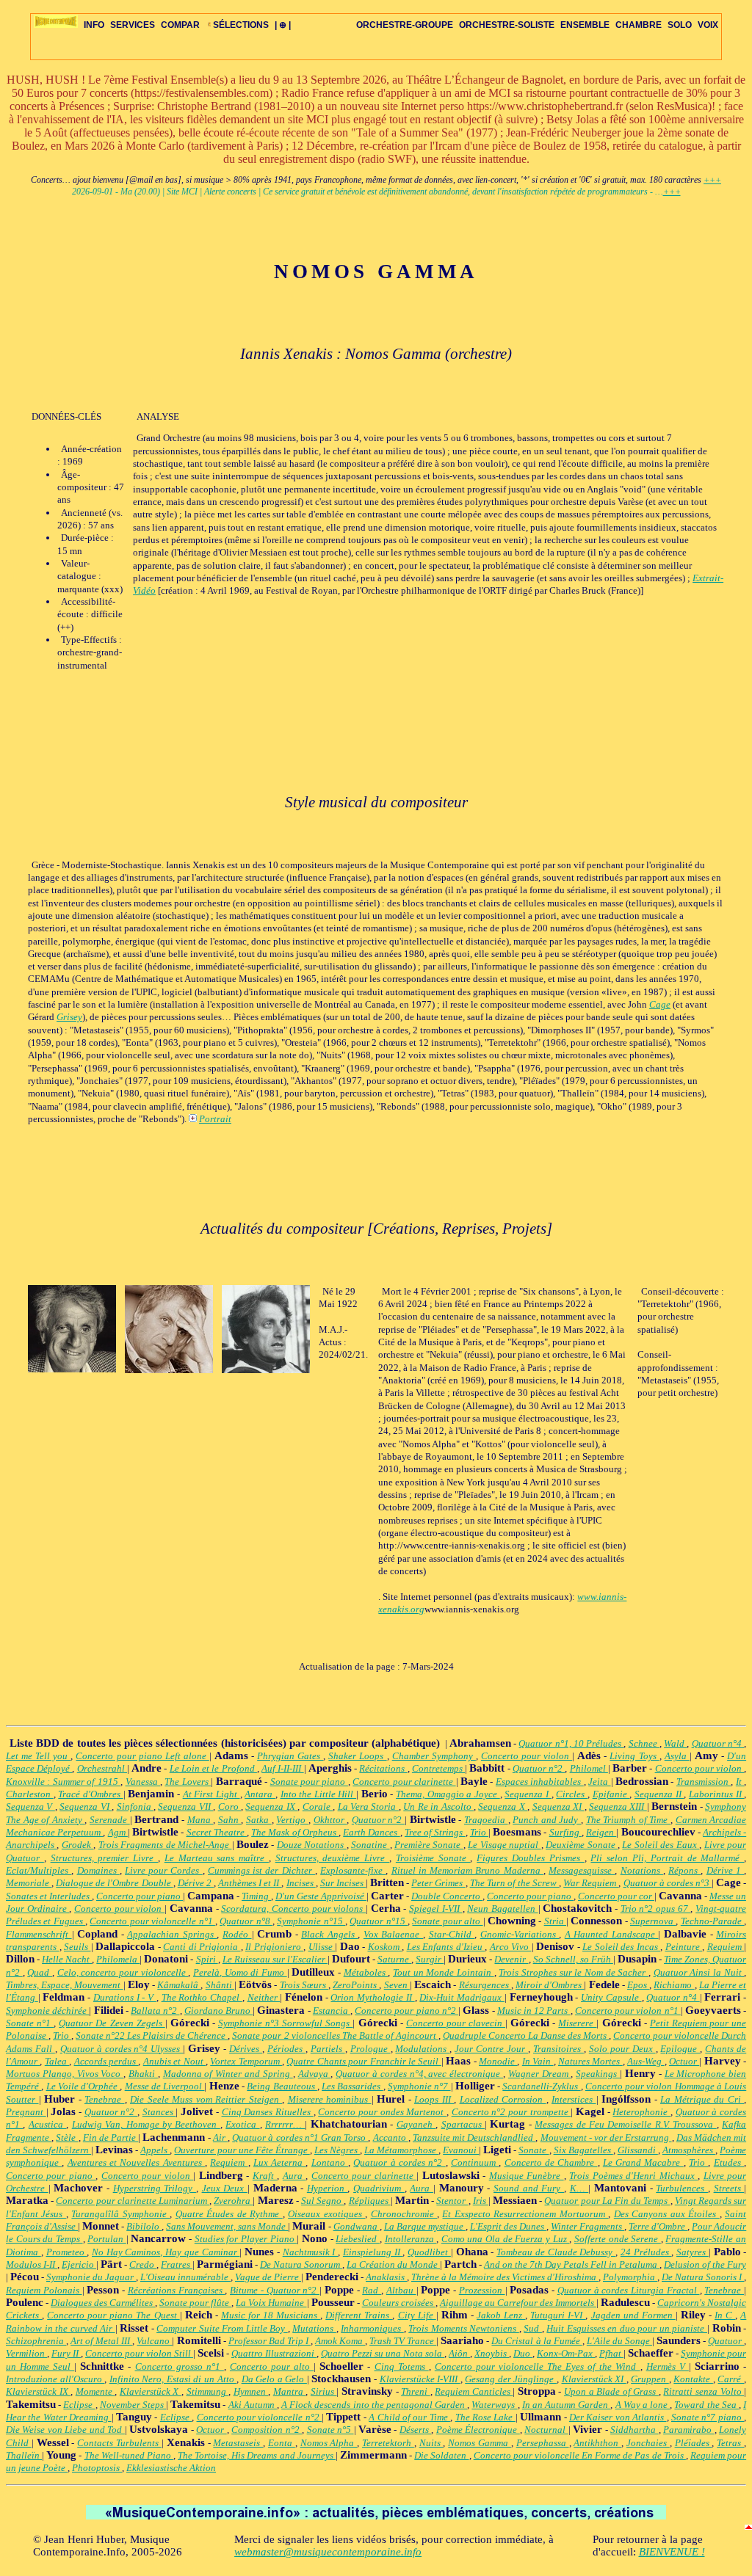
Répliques (370, 2201)
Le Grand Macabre (643, 2162)
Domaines (98, 1870)
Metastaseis (238, 2443)
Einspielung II (373, 2252)
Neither (264, 1997)
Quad (40, 1972)
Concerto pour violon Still (139, 2353)
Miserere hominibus (330, 2099)
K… (579, 2188)
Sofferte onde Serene (618, 2239)
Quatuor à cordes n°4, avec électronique (419, 2074)
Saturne (394, 1959)
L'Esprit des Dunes (508, 2226)
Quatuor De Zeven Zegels (112, 2023)
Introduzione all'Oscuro (55, 2379)
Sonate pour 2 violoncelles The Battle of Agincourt (335, 2035)
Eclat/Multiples (39, 1870)
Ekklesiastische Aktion (171, 2468)
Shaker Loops (357, 1756)
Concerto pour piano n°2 (406, 2011)
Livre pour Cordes (164, 1870)
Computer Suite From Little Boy (222, 2328)
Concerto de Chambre (551, 2162)
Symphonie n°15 (311, 1921)
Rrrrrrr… (285, 2124)
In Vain (538, 2061)
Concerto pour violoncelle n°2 (260, 2417)
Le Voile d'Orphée (83, 2086)
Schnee (644, 1743)
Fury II (66, 2353)
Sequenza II (659, 1794)
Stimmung (208, 2391)
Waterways (494, 2405)
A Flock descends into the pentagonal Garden (374, 2405)
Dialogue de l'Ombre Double (114, 1883)
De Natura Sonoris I (703, 2277)
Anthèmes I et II (250, 1883)
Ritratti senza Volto (704, 2391)
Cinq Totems (402, 2366)
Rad (372, 2290)
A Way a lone (643, 2405)
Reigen (601, 1832)
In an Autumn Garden (567, 2405)
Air (220, 2137)
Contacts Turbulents (119, 2443)
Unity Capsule (611, 1997)
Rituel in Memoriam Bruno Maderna (467, 1870)
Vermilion (26, 2353)
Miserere (577, 2023)
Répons (684, 1870)
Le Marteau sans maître (217, 1858)
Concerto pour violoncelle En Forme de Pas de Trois (580, 2455)
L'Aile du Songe (619, 2341)
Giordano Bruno (218, 2011)
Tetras (730, 2443)
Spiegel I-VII (435, 1909)
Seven (397, 1985)
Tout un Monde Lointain (444, 1972)
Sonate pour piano (309, 1782)
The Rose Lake (485, 2417)
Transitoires (558, 2049)
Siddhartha (634, 2430)
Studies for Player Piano (246, 2239)
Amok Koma (340, 2341)
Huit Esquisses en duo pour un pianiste (627, 2328)
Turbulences (682, 2188)
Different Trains (359, 2315)
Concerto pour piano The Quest (113, 2315)
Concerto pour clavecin (456, 2023)
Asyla (677, 1756)
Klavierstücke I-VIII (420, 2379)
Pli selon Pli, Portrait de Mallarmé (667, 1858)
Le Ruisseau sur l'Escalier (275, 1959)
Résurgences (485, 1985)
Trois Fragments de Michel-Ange (165, 1845)
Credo (143, 2264)
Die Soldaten (441, 2455)
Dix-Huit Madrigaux (462, 1997)
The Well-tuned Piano (129, 2455)
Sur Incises (343, 1883)
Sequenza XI (558, 1807)
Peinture (684, 1947)
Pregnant (26, 2112)
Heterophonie (641, 2112)
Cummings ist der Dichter (261, 1870)
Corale (318, 1807)
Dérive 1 (725, 1870)
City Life (417, 2315)
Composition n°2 (267, 2430)
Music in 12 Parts (534, 2011)
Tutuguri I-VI (558, 2315)
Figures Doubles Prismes (530, 1858)
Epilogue (680, 2049)
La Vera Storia (368, 1807)
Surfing (565, 1832)
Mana (200, 1820)
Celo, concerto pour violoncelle (123, 1972)
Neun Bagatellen (502, 1909)
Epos (638, 1985)
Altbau (401, 2290)
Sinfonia (135, 1807)
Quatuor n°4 (718, 1743)
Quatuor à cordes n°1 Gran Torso (300, 2137)
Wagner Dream (540, 2074)
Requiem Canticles (474, 2391)
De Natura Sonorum (301, 2264)
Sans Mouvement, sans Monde (227, 2226)
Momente (95, 2391)
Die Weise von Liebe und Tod (65, 2430)
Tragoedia (486, 1820)
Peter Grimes (438, 1883)
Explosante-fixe (353, 1870)
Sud (533, 2328)
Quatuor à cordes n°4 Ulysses (122, 2049)
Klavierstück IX (38, 2391)
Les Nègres (337, 2150)
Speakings (598, 2074)
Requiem (726, 1947)
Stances (159, 2112)
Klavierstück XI (594, 2379)
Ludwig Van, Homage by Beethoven (146, 2124)
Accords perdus (106, 2061)
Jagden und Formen (633, 2315)
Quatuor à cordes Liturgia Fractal (629, 2290)
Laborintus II (716, 1794)
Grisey (69, 1017)
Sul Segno (322, 2201)
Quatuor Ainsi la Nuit (699, 1972)
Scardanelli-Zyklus (541, 2086)
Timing (256, 1896)
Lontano (330, 2162)
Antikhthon (597, 2443)
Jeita (599, 1782)
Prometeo (67, 2252)
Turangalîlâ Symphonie (120, 2214)
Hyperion (328, 2188)
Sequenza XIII (618, 1807)
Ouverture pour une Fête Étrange (242, 2150)
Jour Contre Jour (491, 2049)
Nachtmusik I (310, 2252)
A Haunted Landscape (612, 1934)
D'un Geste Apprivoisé (321, 1896)
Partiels (328, 2049)
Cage (660, 1004)
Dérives (246, 2049)
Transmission (704, 1782)
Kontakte (693, 2379)
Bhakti (143, 2074)
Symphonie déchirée (47, 2011)
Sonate (534, 2150)
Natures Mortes (590, 2061)
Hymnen (251, 2391)
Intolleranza (411, 2239)
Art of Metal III (101, 2341)
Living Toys (634, 1756)
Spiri (207, 1959)
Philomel (589, 1768)
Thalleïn (24, 2455)
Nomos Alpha (329, 2443)
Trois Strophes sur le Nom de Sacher (574, 1972)
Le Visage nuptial (504, 1845)
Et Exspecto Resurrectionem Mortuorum (525, 2214)
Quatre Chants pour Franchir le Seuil (364, 2061)
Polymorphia (630, 2277)
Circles (572, 1794)
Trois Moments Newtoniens (464, 2328)
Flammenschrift (39, 1934)
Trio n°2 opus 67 (656, 1909)
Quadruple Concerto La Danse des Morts (526, 2035)
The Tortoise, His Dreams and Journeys (257, 2455)
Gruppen (650, 2379)
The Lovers (188, 1782)
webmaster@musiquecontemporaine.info (328, 2552)
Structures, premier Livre (104, 1858)
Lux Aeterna (280, 2162)
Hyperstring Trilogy (155, 2188)
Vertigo (292, 1820)
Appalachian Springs (172, 1934)
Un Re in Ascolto (438, 1807)
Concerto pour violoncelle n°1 (152, 1921)
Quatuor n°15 (379, 1921)
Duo (523, 2353)
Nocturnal (546, 2430)
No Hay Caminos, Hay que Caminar (166, 2252)
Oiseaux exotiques (326, 2214)
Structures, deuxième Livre (332, 1858)
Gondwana (357, 2226)
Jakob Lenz (501, 2315)
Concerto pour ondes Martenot (382, 2112)
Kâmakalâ (179, 1985)
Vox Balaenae (393, 1934)
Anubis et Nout (174, 2061)
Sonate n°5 (330, 2430)
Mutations (314, 2328)
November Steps (133, 2405)
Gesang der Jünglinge (511, 2379)
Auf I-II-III (282, 1768)
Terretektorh (388, 2443)
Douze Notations (312, 1845)
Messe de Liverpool (165, 2086)
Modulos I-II (32, 2264)
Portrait (215, 1119)
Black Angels (329, 1934)
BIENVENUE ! (672, 2552)
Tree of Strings (435, 1832)
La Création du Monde (393, 2264)
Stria (555, 1921)
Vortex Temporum (246, 2061)
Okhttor (330, 1820)
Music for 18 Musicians (271, 2315)
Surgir (430, 1959)
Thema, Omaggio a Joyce (448, 1794)
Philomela (118, 1959)
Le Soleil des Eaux (661, 1845)
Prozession (482, 2290)
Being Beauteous (282, 2086)
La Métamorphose (401, 2150)
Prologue (370, 2049)
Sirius (324, 2391)
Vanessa (143, 1782)
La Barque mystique (425, 2226)
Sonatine (370, 1845)
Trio (479, 1832)
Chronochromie (404, 2214)
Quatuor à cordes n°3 (668, 1883)
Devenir (511, 1959)
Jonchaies (648, 2443)
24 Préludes (646, 2252)
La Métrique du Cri (702, 2099)
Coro (229, 1807)
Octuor (684, 2061)
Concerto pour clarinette (404, 1782)
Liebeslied (358, 2239)
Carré (731, 2379)
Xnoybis (492, 2353)
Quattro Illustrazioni (274, 2353)
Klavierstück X (151, 2391)
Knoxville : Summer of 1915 (63, 1782)
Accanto (391, 2137)
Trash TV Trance (403, 2341)
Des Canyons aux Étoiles (667, 2214)
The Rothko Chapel (202, 1997)
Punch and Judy (547, 1820)
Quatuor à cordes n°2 (399, 2162)
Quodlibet (429, 2252)
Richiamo (674, 1985)
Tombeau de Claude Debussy (556, 2252)
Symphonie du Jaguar (91, 2277)
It (740, 1782)
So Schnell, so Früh (573, 1959)
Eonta (282, 2443)
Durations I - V (125, 1997)
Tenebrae (105, 2099)
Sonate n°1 (30, 2023)
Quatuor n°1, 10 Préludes (571, 1743)
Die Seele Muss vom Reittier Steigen (206, 2099)
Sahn (230, 1820)
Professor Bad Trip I (270, 2341)
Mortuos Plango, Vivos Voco (65, 2074)
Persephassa (543, 2443)
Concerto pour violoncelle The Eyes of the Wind (538, 2366)
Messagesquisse (582, 1870)
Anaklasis (386, 2277)
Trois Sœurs (304, 1985)
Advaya (315, 2074)
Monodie (498, 2061)
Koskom (385, 1947)
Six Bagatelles (583, 2150)
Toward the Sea (706, 2405)
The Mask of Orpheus (295, 1832)
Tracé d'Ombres (90, 1794)
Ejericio (79, 2264)
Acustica (47, 2124)
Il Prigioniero (274, 1947)
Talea (57, 2061)
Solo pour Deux (622, 2049)
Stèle (67, 2137)
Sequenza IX (271, 1807)
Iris (481, 2201)
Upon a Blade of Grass (611, 2391)
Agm (118, 1832)
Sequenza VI (86, 1807)
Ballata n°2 (155, 2011)
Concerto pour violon (527, 1756)
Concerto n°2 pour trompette (511, 2112)
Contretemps (438, 1768)
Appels (155, 2150)
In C (725, 2315)
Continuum (475, 2162)
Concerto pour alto (272, 2366)
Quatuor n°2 (539, 1768)
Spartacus (463, 2124)
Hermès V (668, 2366)
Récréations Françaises (177, 2290)
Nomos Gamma (480, 2443)
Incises (301, 1883)
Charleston (30, 1794)
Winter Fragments (587, 2226)
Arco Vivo (511, 1947)
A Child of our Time (409, 2417)
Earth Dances (371, 1832)
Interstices (574, 2099)
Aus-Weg (646, 2061)
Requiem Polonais (44, 2290)
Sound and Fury (529, 2188)
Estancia (332, 2011)
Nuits (431, 2443)
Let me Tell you (38, 1756)
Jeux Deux (225, 2188)
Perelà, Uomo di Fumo (240, 1972)
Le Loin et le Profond (213, 1768)
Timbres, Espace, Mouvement (65, 1985)
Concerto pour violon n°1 (628, 2011)
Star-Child (452, 1934)
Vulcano (154, 2341)
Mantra (290, 2391)
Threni (416, 2391)
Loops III (434, 2099)
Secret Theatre (217, 1832)
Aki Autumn (253, 2405)
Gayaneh (416, 2124)
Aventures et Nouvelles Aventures (136, 2162)
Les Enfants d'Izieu (446, 1947)
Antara (260, 1794)
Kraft (265, 2176)
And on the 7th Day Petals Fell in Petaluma (572, 2264)
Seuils (77, 1947)
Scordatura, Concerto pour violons (293, 1909)
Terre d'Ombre (658, 2226)
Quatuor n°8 (246, 1921)
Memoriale (29, 1883)
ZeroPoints (356, 1985)
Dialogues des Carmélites (103, 2303)
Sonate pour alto (447, 1921)
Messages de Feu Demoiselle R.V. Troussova (625, 2124)
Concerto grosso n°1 (180, 2366)
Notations (642, 1870)
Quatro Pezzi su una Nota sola (383, 2353)
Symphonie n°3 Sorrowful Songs (285, 2023)
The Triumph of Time (628, 1820)
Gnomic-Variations (520, 1934)
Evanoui (461, 2150)
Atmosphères (689, 2150)
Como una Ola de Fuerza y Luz (505, 2239)
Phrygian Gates (290, 1756)
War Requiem (591, 1883)
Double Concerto (447, 1896)
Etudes (729, 2162)
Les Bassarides (352, 2086)
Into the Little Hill (319, 1794)
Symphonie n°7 (419, 2086)
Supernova (653, 1921)
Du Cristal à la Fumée (536, 2341)
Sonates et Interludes (49, 1896)
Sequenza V (30, 1807)
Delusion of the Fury (705, 2264)
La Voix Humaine (271, 2303)
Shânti (220, 1985)
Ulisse (322, 1947)
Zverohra (233, 2201)
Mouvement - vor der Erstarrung (606, 2137)
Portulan (107, 2239)
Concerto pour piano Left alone (142, 1756)
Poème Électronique (478, 2430)
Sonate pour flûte (195, 2303)
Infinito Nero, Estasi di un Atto (173, 2379)
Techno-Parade (712, 1921)
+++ (712, 180)
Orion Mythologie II (372, 1997)
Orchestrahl (102, 1768)
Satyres (693, 2252)
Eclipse (79, 2405)
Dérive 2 (196, 1883)
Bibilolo (144, 2226)
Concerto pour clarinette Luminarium (133, 2201)
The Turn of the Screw (515, 1883)
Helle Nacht (67, 1959)
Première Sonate (429, 1845)
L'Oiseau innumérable (185, 2277)
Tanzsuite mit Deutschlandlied (474, 2137)
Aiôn (459, 2353)
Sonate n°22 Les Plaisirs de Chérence (152, 2035)
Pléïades (694, 2443)
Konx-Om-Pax (566, 2353)
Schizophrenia (36, 2341)
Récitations (383, 1768)
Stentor (452, 2201)
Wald (675, 1743)
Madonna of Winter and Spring (228, 2074)
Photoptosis (97, 2468)
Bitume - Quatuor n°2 (275, 2290)
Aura (294, 2176)
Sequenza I (528, 1794)
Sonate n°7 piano (708, 2417)
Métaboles (366, 1972)
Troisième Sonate (433, 1858)
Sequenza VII (185, 1807)
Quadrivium (379, 2188)
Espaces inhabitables (540, 1782)
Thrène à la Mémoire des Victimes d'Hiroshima (505, 2277)
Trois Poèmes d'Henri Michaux (633, 2176)
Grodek (77, 1845)
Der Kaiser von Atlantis (618, 2417)
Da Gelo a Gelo (274, 2379)
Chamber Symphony (434, 1756)
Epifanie (611, 1794)
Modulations (422, 2049)
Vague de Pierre (268, 2277)
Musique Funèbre (527, 2176)
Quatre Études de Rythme (229, 2214)
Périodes (286, 2049)
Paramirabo (688, 2430)
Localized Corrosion (503, 2099)
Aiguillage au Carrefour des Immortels (518, 2303)
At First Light (211, 1794)
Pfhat (611, 2353)
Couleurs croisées (399, 2303)
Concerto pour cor (616, 1896)
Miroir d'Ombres (550, 1985)
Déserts (415, 2430)
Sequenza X (503, 1807)
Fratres (177, 2264)
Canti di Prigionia (202, 1947)
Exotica (242, 2124)
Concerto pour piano (140, 1896)
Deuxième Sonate (582, 1845)
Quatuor (726, 2341)
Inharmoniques (372, 2328)
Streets (729, 2188)
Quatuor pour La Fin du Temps (607, 2201)
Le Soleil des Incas (621, 1947)
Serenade (110, 1820)
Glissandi (638, 2150)
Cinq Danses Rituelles (268, 2112)
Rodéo (237, 1934)
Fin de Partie (111, 2137)
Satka (259, 1820)
